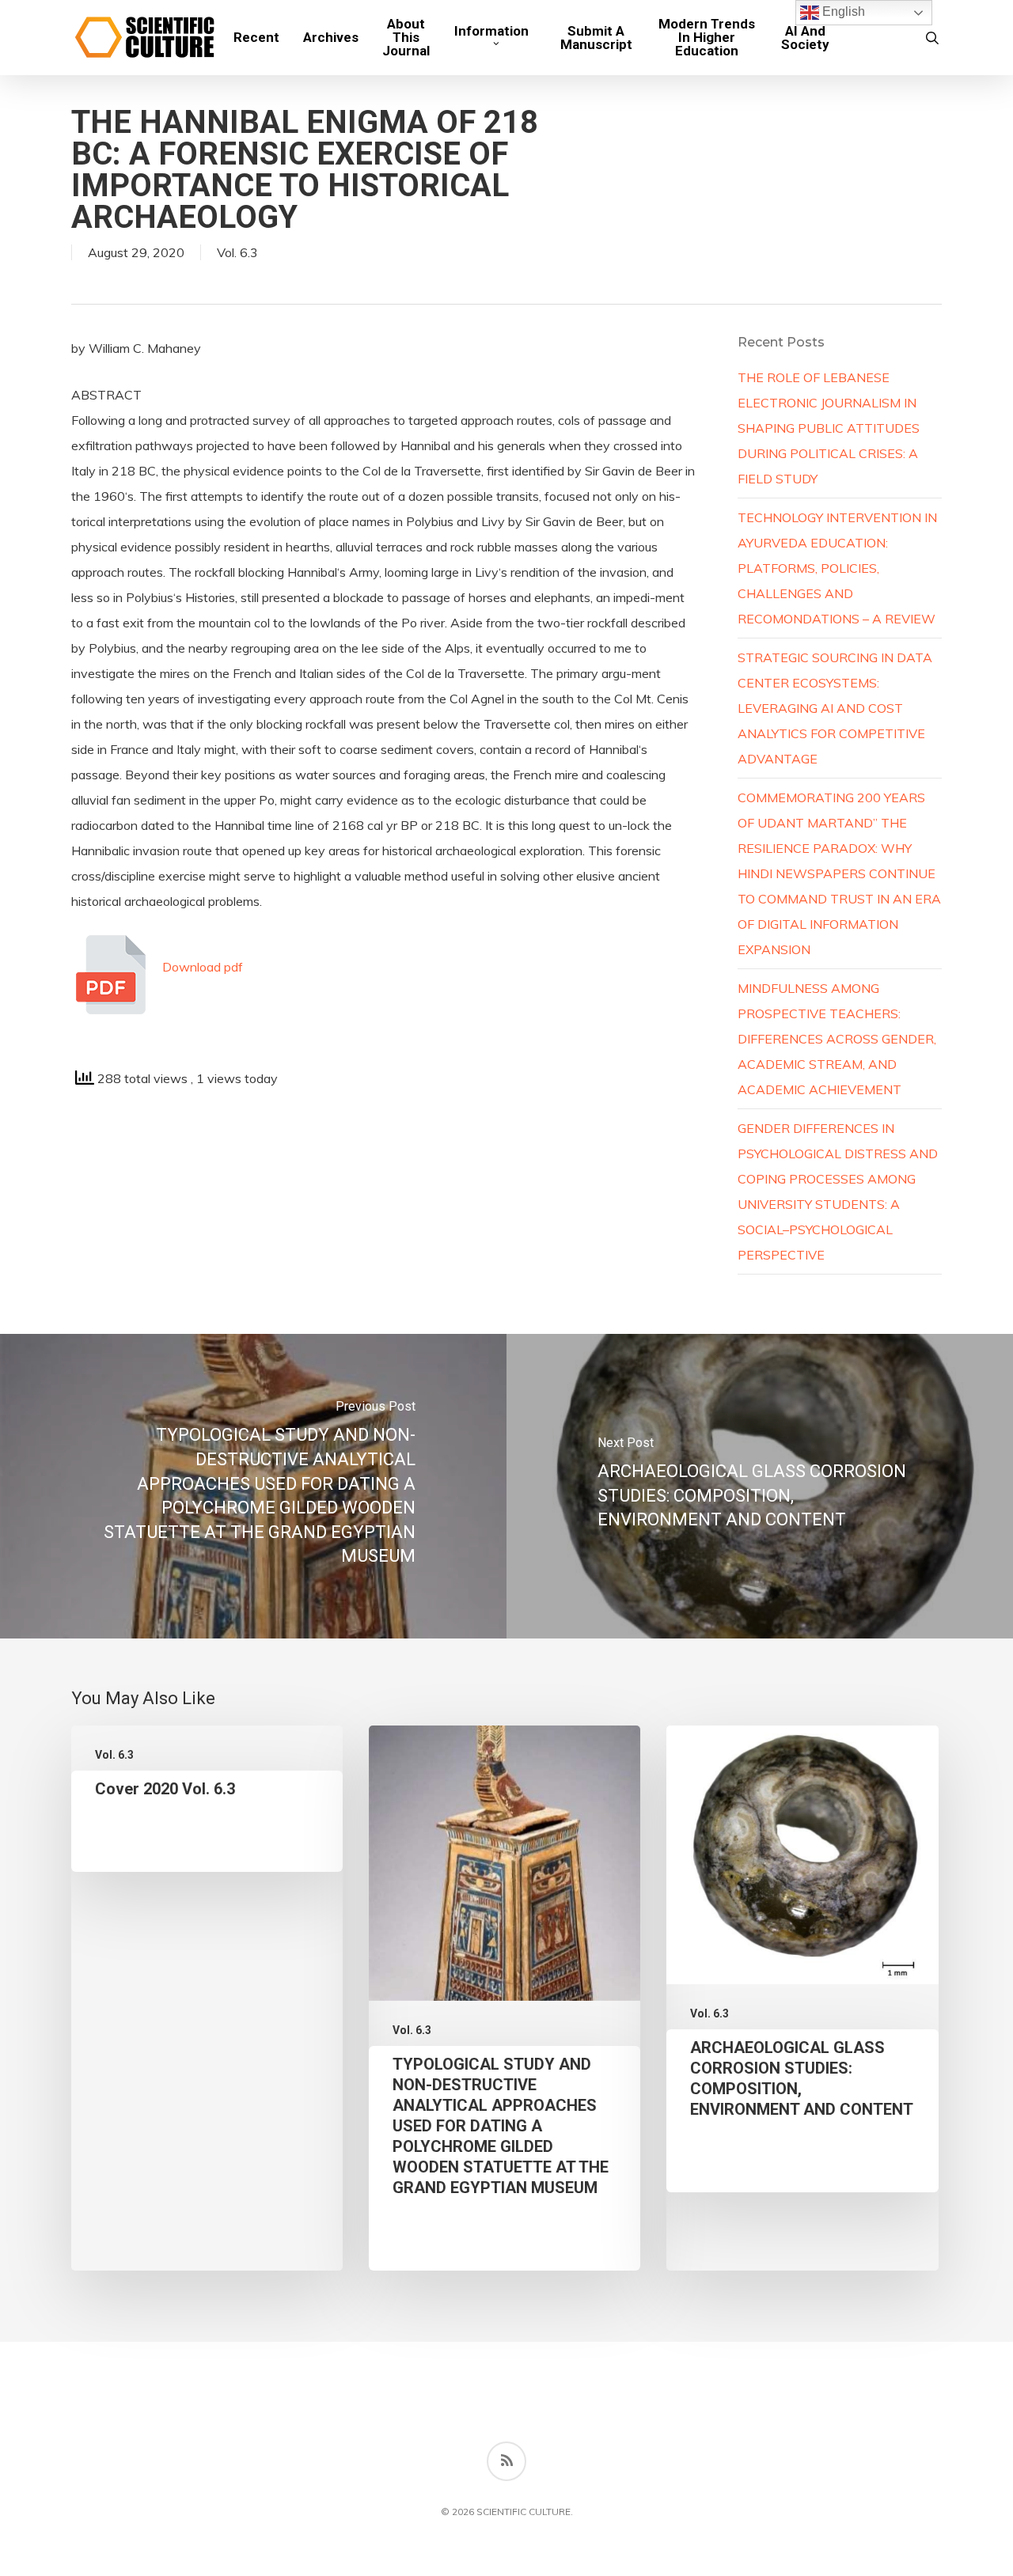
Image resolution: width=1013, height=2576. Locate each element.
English (842, 11)
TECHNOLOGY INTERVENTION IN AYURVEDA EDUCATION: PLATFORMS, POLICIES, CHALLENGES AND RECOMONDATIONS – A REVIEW (837, 568)
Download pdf (203, 967)
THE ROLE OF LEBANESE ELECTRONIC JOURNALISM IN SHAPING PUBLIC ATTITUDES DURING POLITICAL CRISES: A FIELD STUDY (829, 428)
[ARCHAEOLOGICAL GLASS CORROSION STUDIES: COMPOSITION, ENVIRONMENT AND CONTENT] (760, 1486)
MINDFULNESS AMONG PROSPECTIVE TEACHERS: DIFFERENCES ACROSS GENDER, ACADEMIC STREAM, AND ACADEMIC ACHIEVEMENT (837, 1039)
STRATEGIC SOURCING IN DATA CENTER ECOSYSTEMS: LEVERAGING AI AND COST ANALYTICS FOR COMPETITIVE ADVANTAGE (835, 708)
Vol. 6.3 (237, 252)
